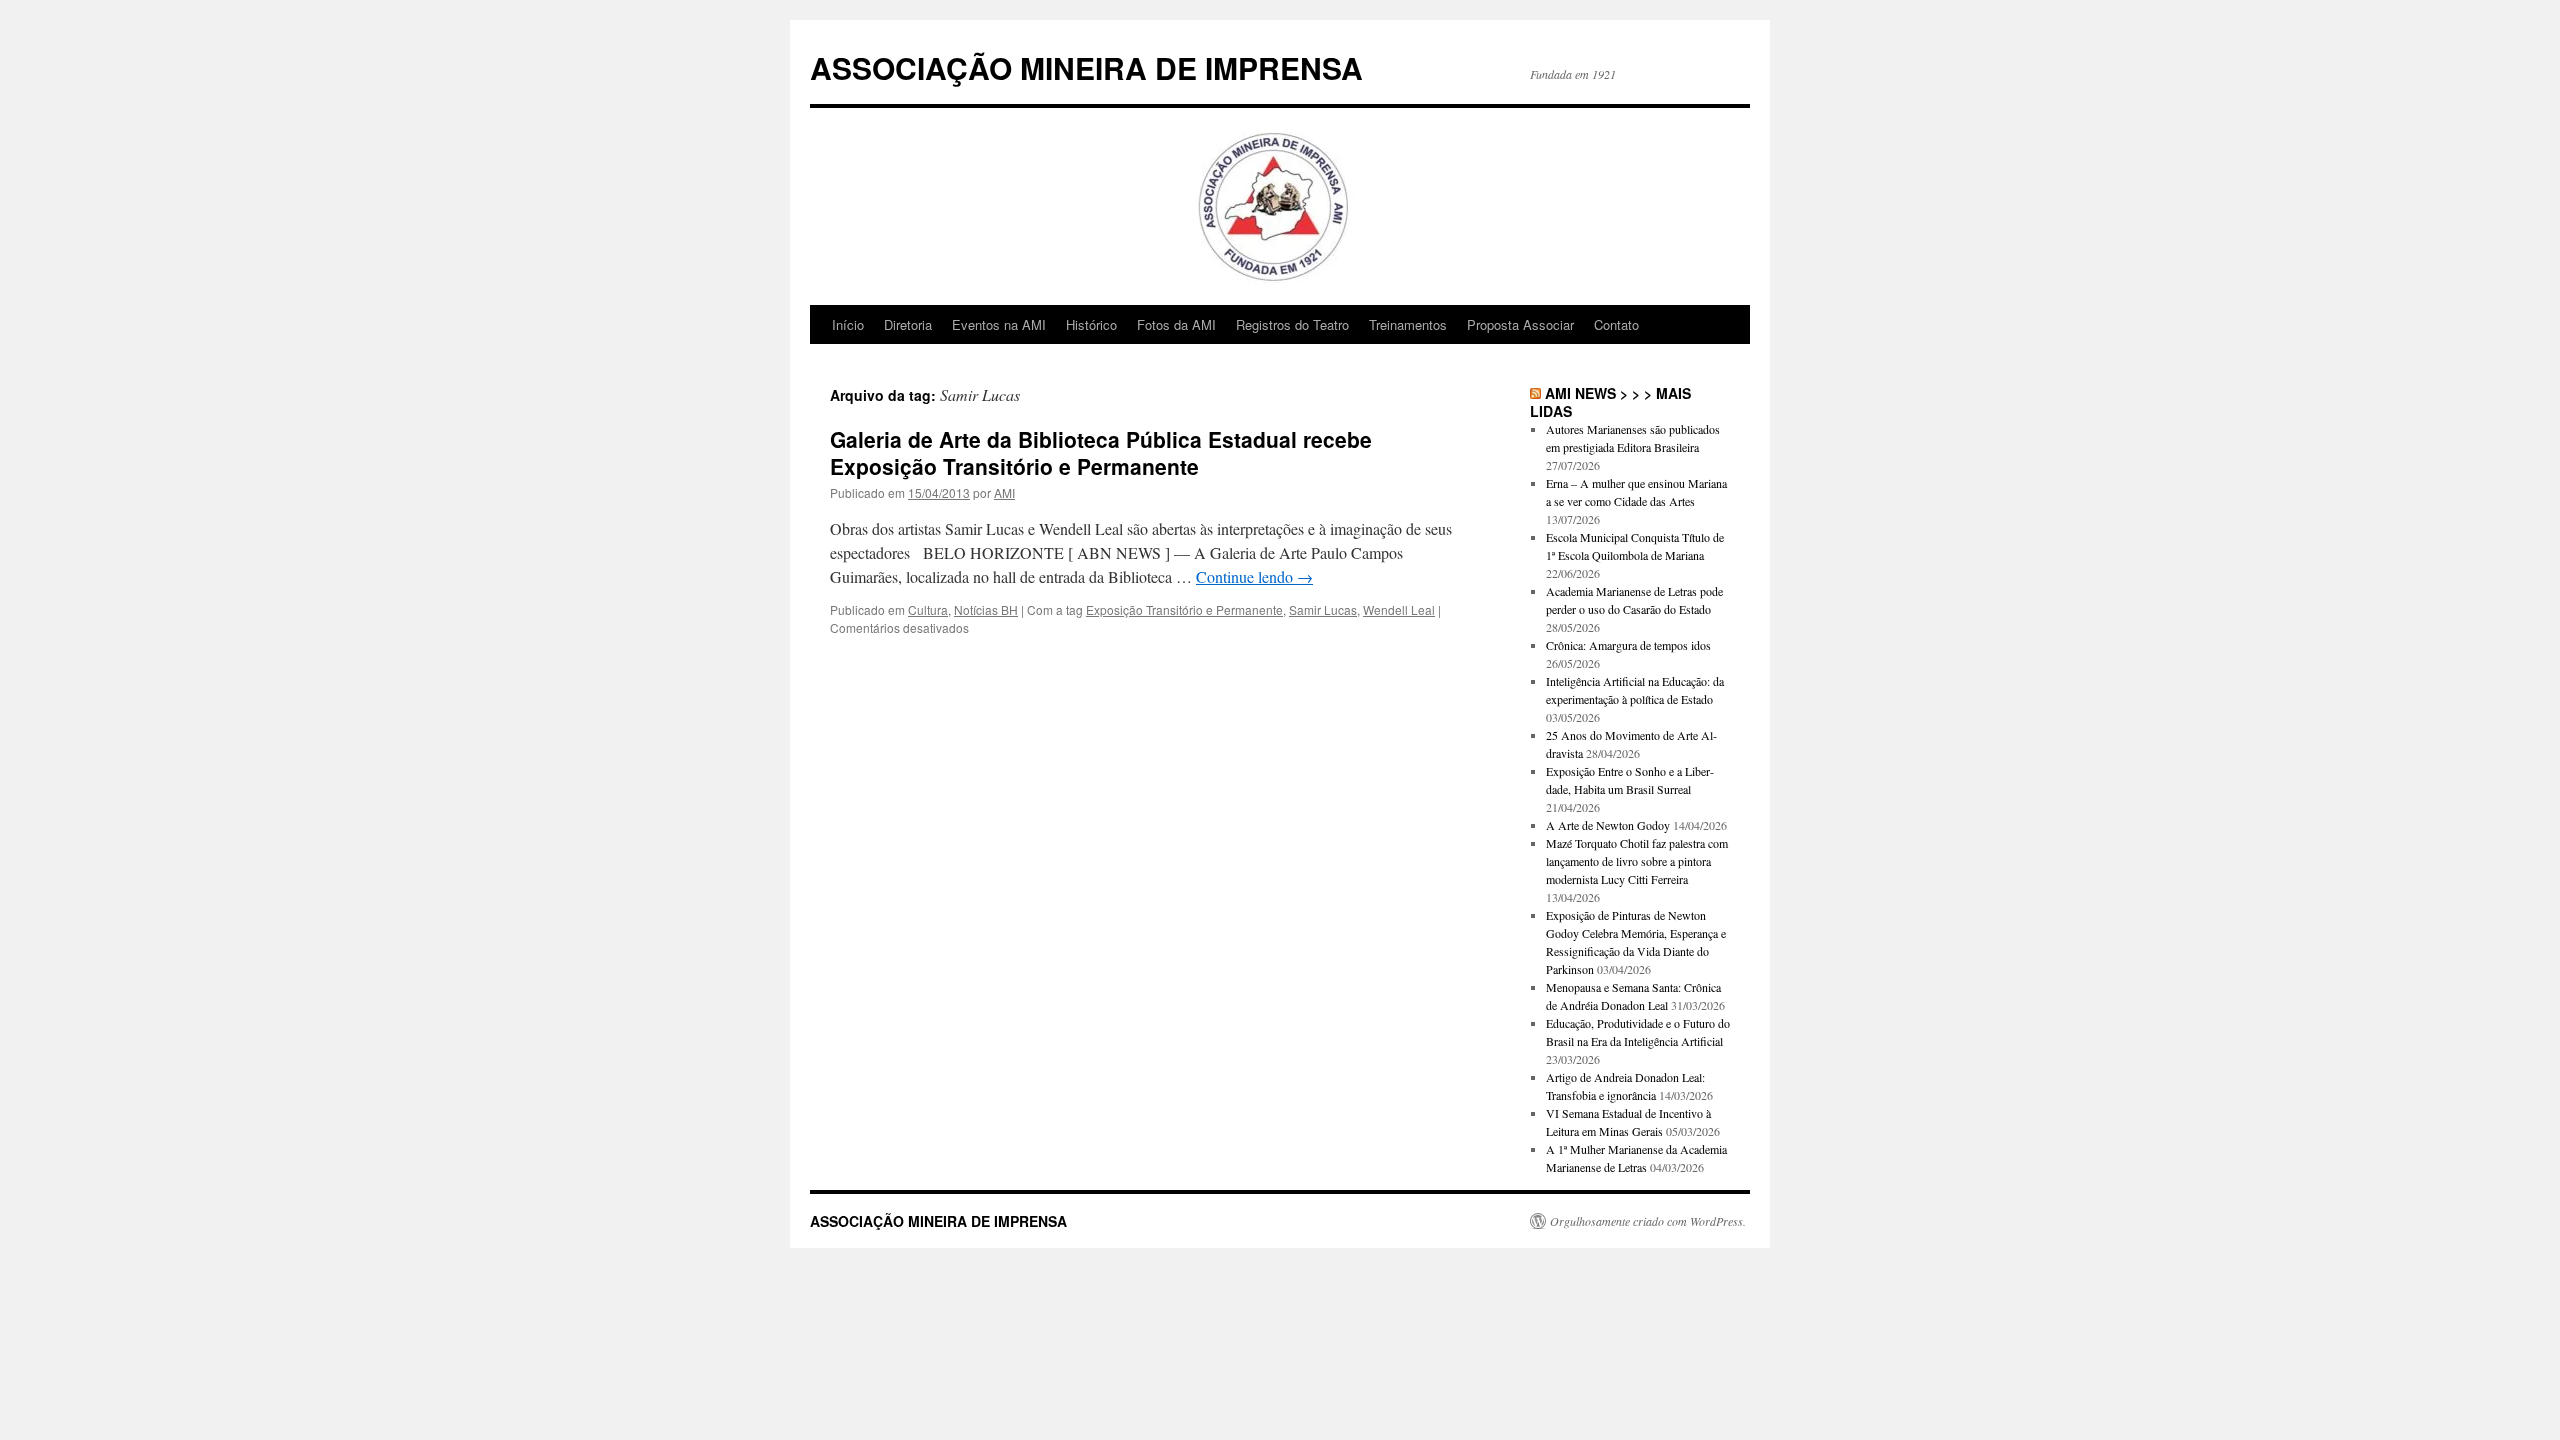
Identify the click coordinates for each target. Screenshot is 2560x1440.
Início (848, 324)
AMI (1004, 492)
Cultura (928, 609)
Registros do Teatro (1292, 324)
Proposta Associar (1520, 324)
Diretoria (908, 324)
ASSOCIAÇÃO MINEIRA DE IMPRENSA (1086, 67)
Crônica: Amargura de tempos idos (1628, 645)
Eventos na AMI (999, 324)
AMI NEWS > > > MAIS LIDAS (1610, 402)
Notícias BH (986, 609)
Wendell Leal (1399, 609)
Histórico (1091, 324)
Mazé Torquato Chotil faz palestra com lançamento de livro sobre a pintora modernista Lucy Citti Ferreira (1637, 861)
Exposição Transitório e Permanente (1184, 609)
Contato (1616, 324)
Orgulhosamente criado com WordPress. (1648, 1221)
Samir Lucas (1323, 609)
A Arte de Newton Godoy (1608, 825)
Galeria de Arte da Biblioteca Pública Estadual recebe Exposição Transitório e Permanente (1101, 452)
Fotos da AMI (1176, 324)
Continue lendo (1254, 576)
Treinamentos (1408, 324)
